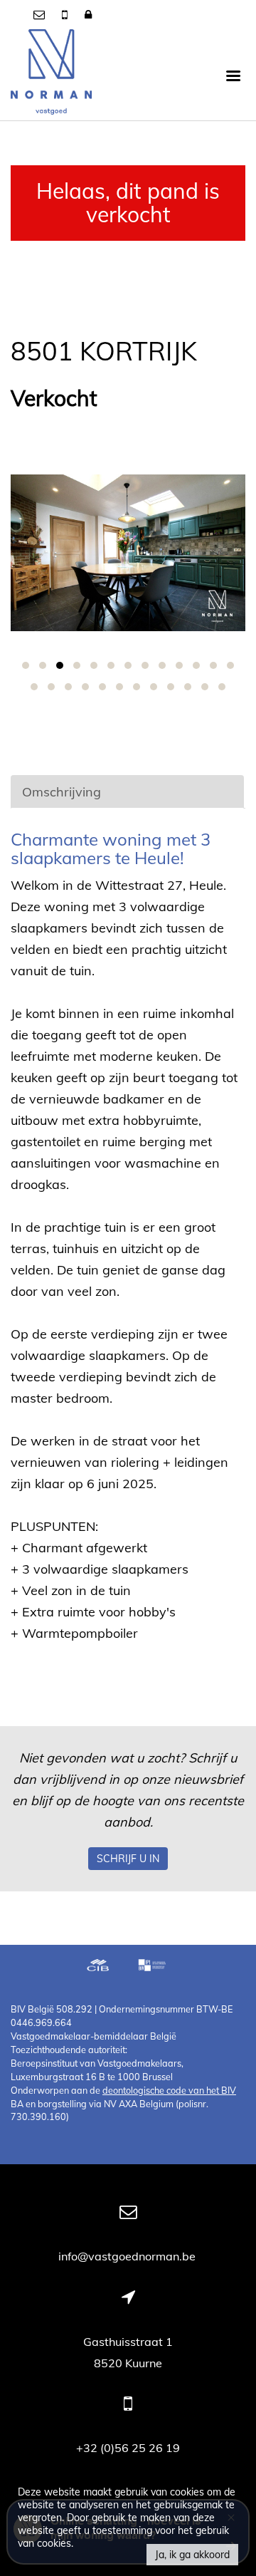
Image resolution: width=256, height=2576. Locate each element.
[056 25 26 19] (66, 14)
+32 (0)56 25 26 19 (128, 2448)
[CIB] (98, 1967)
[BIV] (154, 1967)
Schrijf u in (128, 1859)
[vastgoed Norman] (51, 75)
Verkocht (54, 399)
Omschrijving (62, 792)
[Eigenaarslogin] (88, 14)
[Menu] (233, 75)
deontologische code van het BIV (169, 2090)
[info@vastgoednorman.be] (41, 14)
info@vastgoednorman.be (128, 2256)
